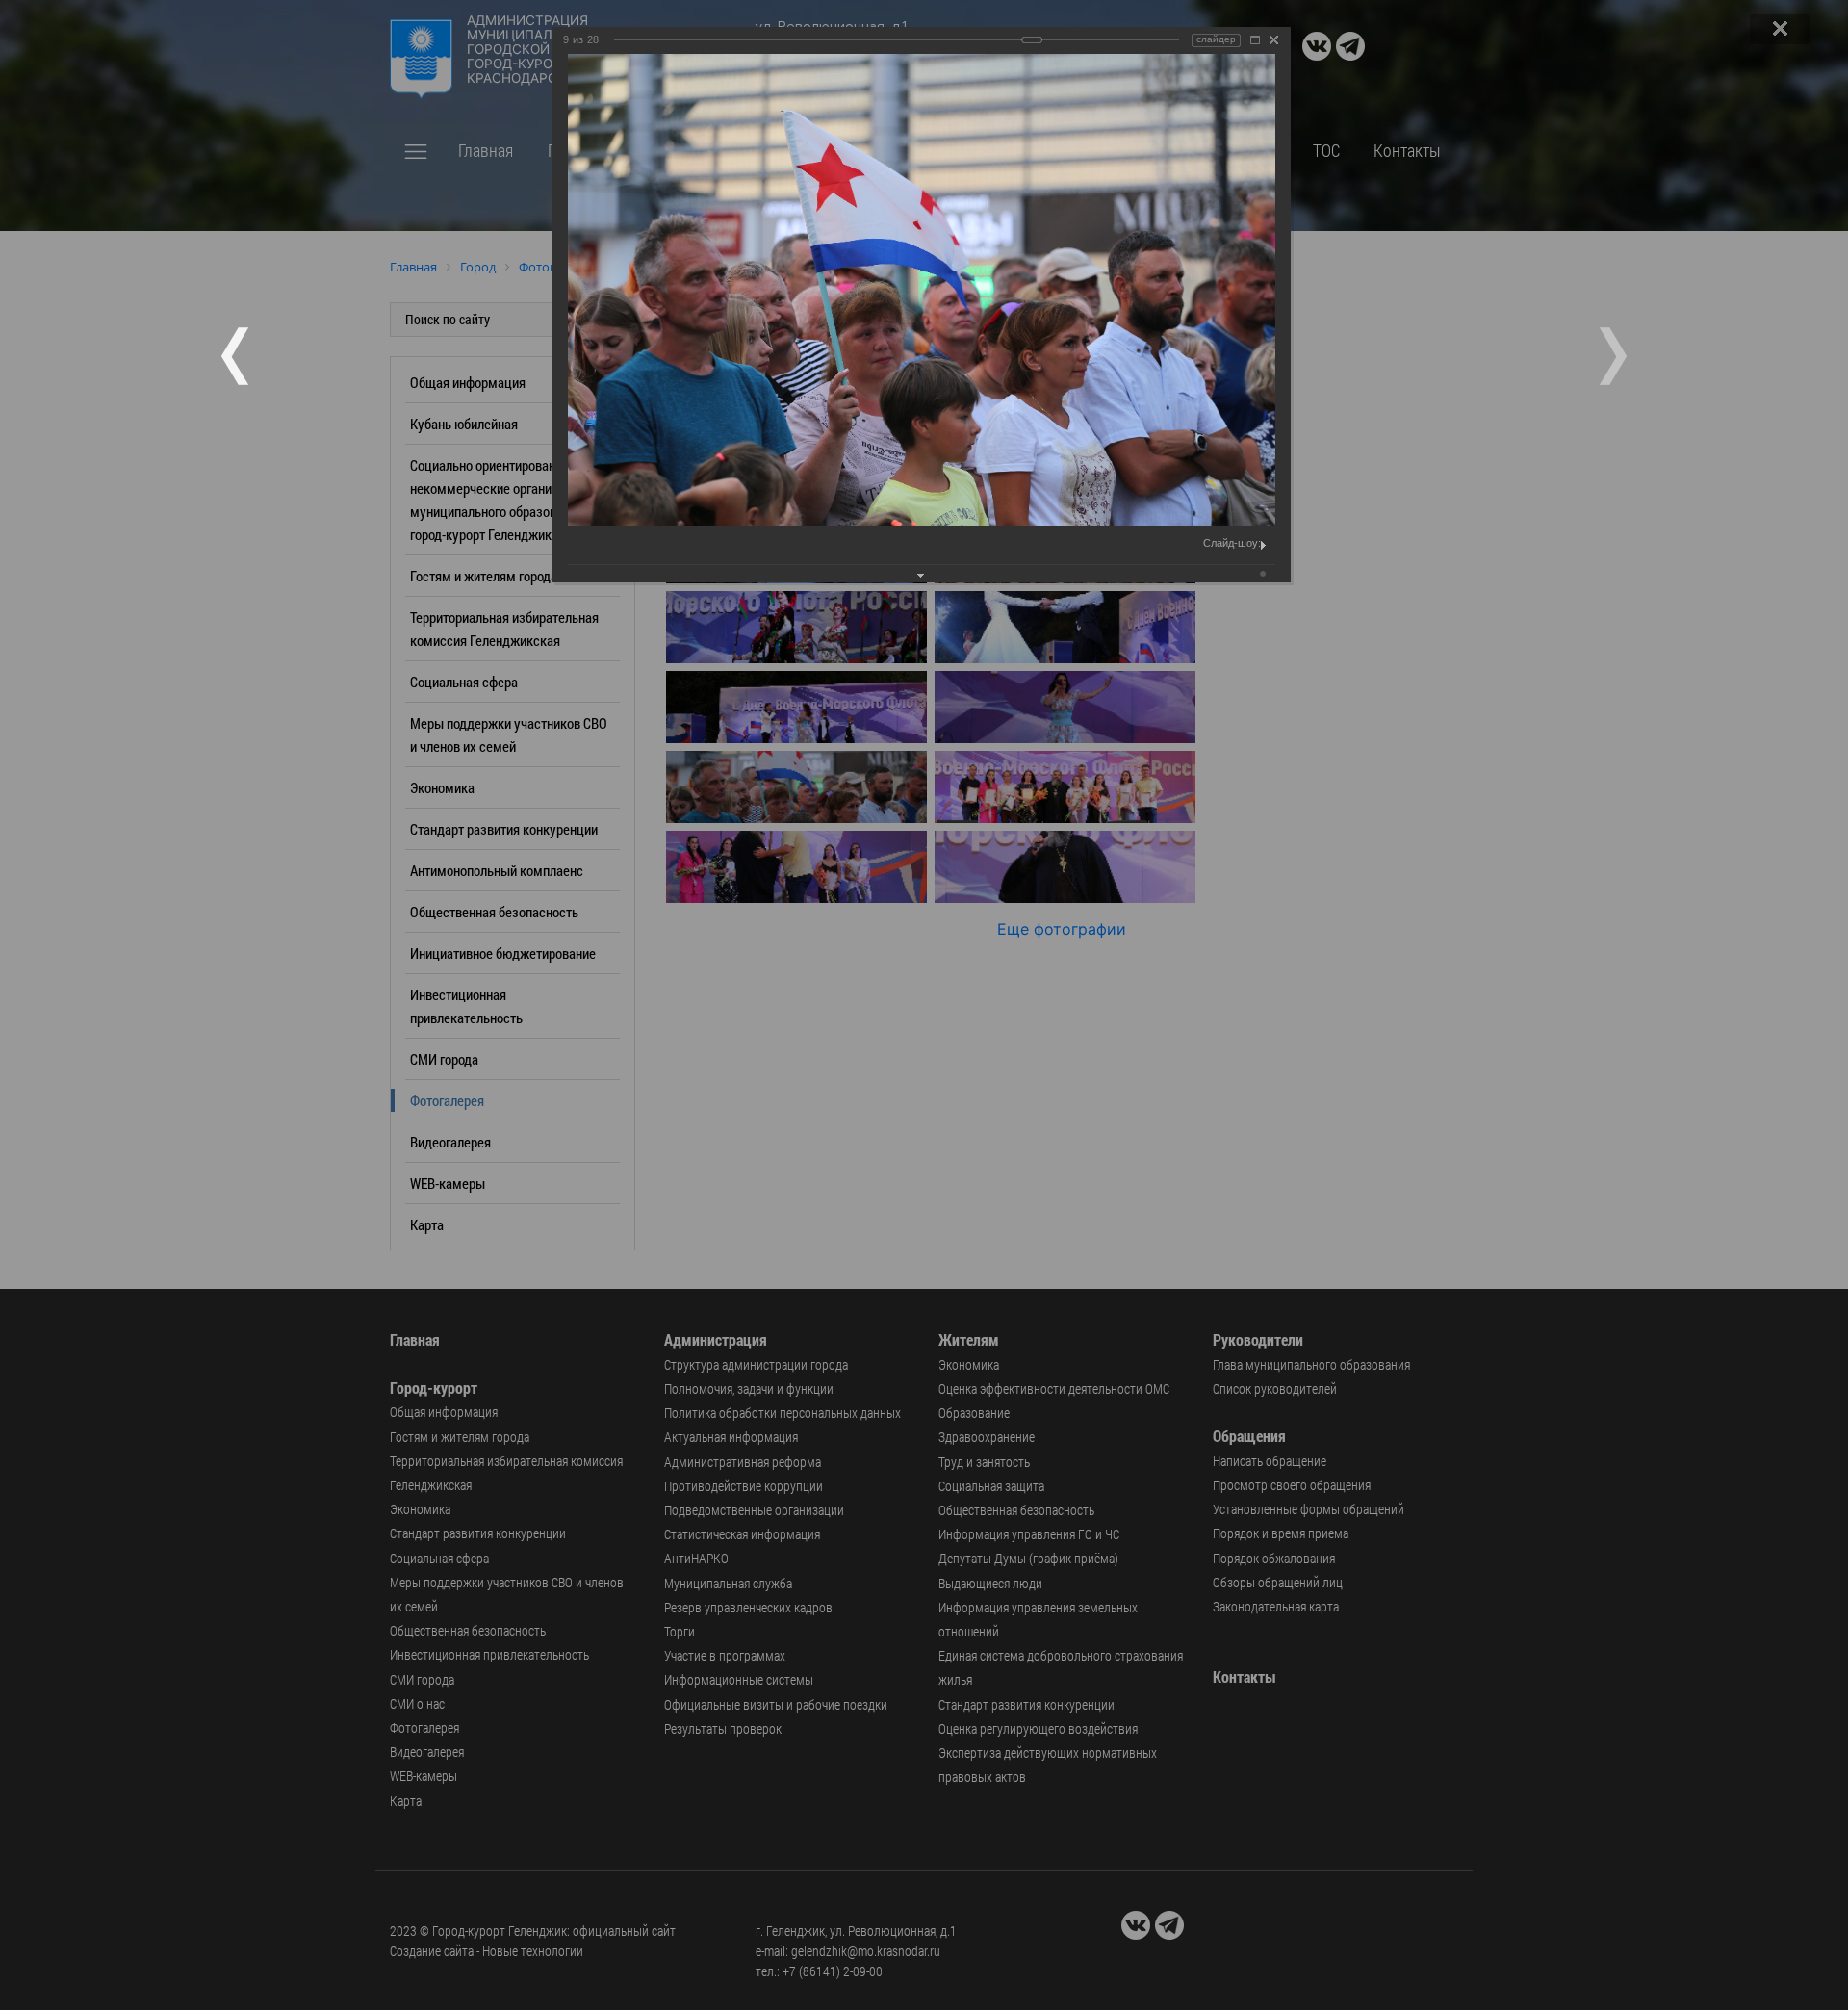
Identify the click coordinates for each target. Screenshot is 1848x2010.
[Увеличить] (1255, 40)
